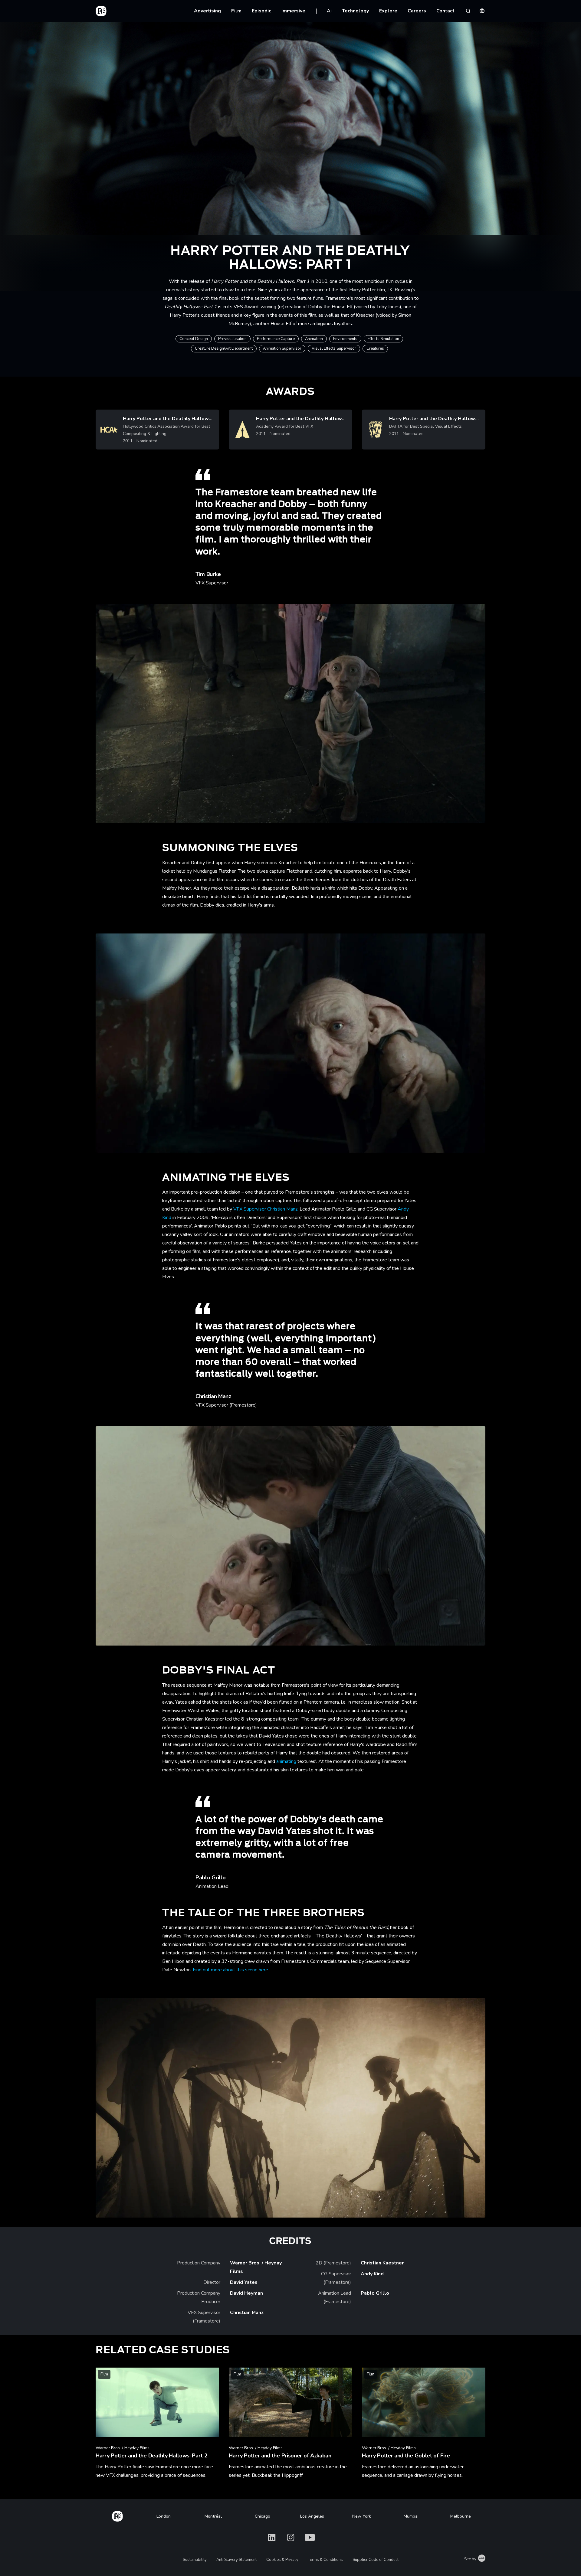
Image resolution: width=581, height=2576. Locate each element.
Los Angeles (312, 2516)
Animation (314, 339)
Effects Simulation (383, 339)
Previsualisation (232, 339)
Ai (329, 11)
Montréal (213, 2516)
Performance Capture (276, 339)
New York (362, 2516)
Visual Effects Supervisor (334, 348)
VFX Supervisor (250, 1209)
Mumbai (411, 2516)
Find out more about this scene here (230, 1970)
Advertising (207, 11)
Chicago (263, 2516)
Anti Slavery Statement (236, 2560)
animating (286, 1761)
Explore (388, 11)
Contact (445, 11)
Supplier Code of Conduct (376, 2560)
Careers (417, 11)
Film (236, 11)
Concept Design (194, 339)
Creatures (375, 348)
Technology (355, 11)
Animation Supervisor (282, 348)
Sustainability (195, 2560)
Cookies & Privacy (282, 2560)
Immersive (293, 11)
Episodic (261, 11)
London (164, 2516)
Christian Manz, (283, 1209)
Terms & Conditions (325, 2560)
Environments (345, 339)
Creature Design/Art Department (224, 348)
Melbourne (461, 2516)
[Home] (117, 2515)
